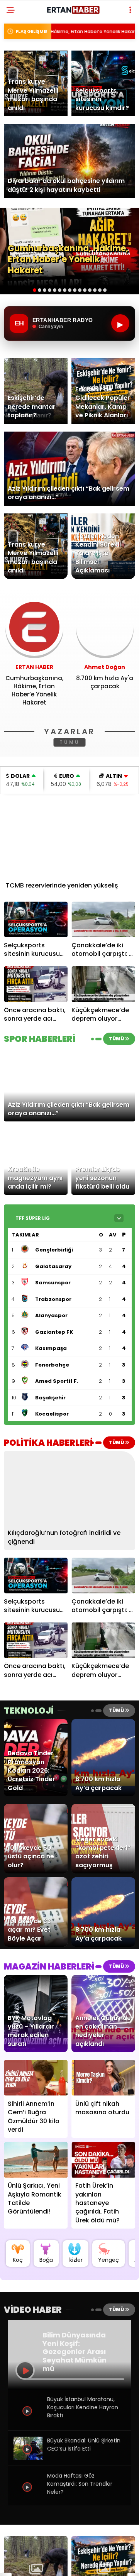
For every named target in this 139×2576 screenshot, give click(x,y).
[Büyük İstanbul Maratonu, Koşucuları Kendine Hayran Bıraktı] (28, 2423)
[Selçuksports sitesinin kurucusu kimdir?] (36, 919)
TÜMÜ (70, 742)
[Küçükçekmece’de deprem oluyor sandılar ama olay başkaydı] (103, 984)
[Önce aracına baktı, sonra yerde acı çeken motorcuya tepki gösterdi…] (36, 984)
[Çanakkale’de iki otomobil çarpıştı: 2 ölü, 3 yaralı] (103, 919)
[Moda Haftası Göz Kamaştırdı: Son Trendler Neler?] (28, 2499)
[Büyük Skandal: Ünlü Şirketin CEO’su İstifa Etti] (28, 2458)
